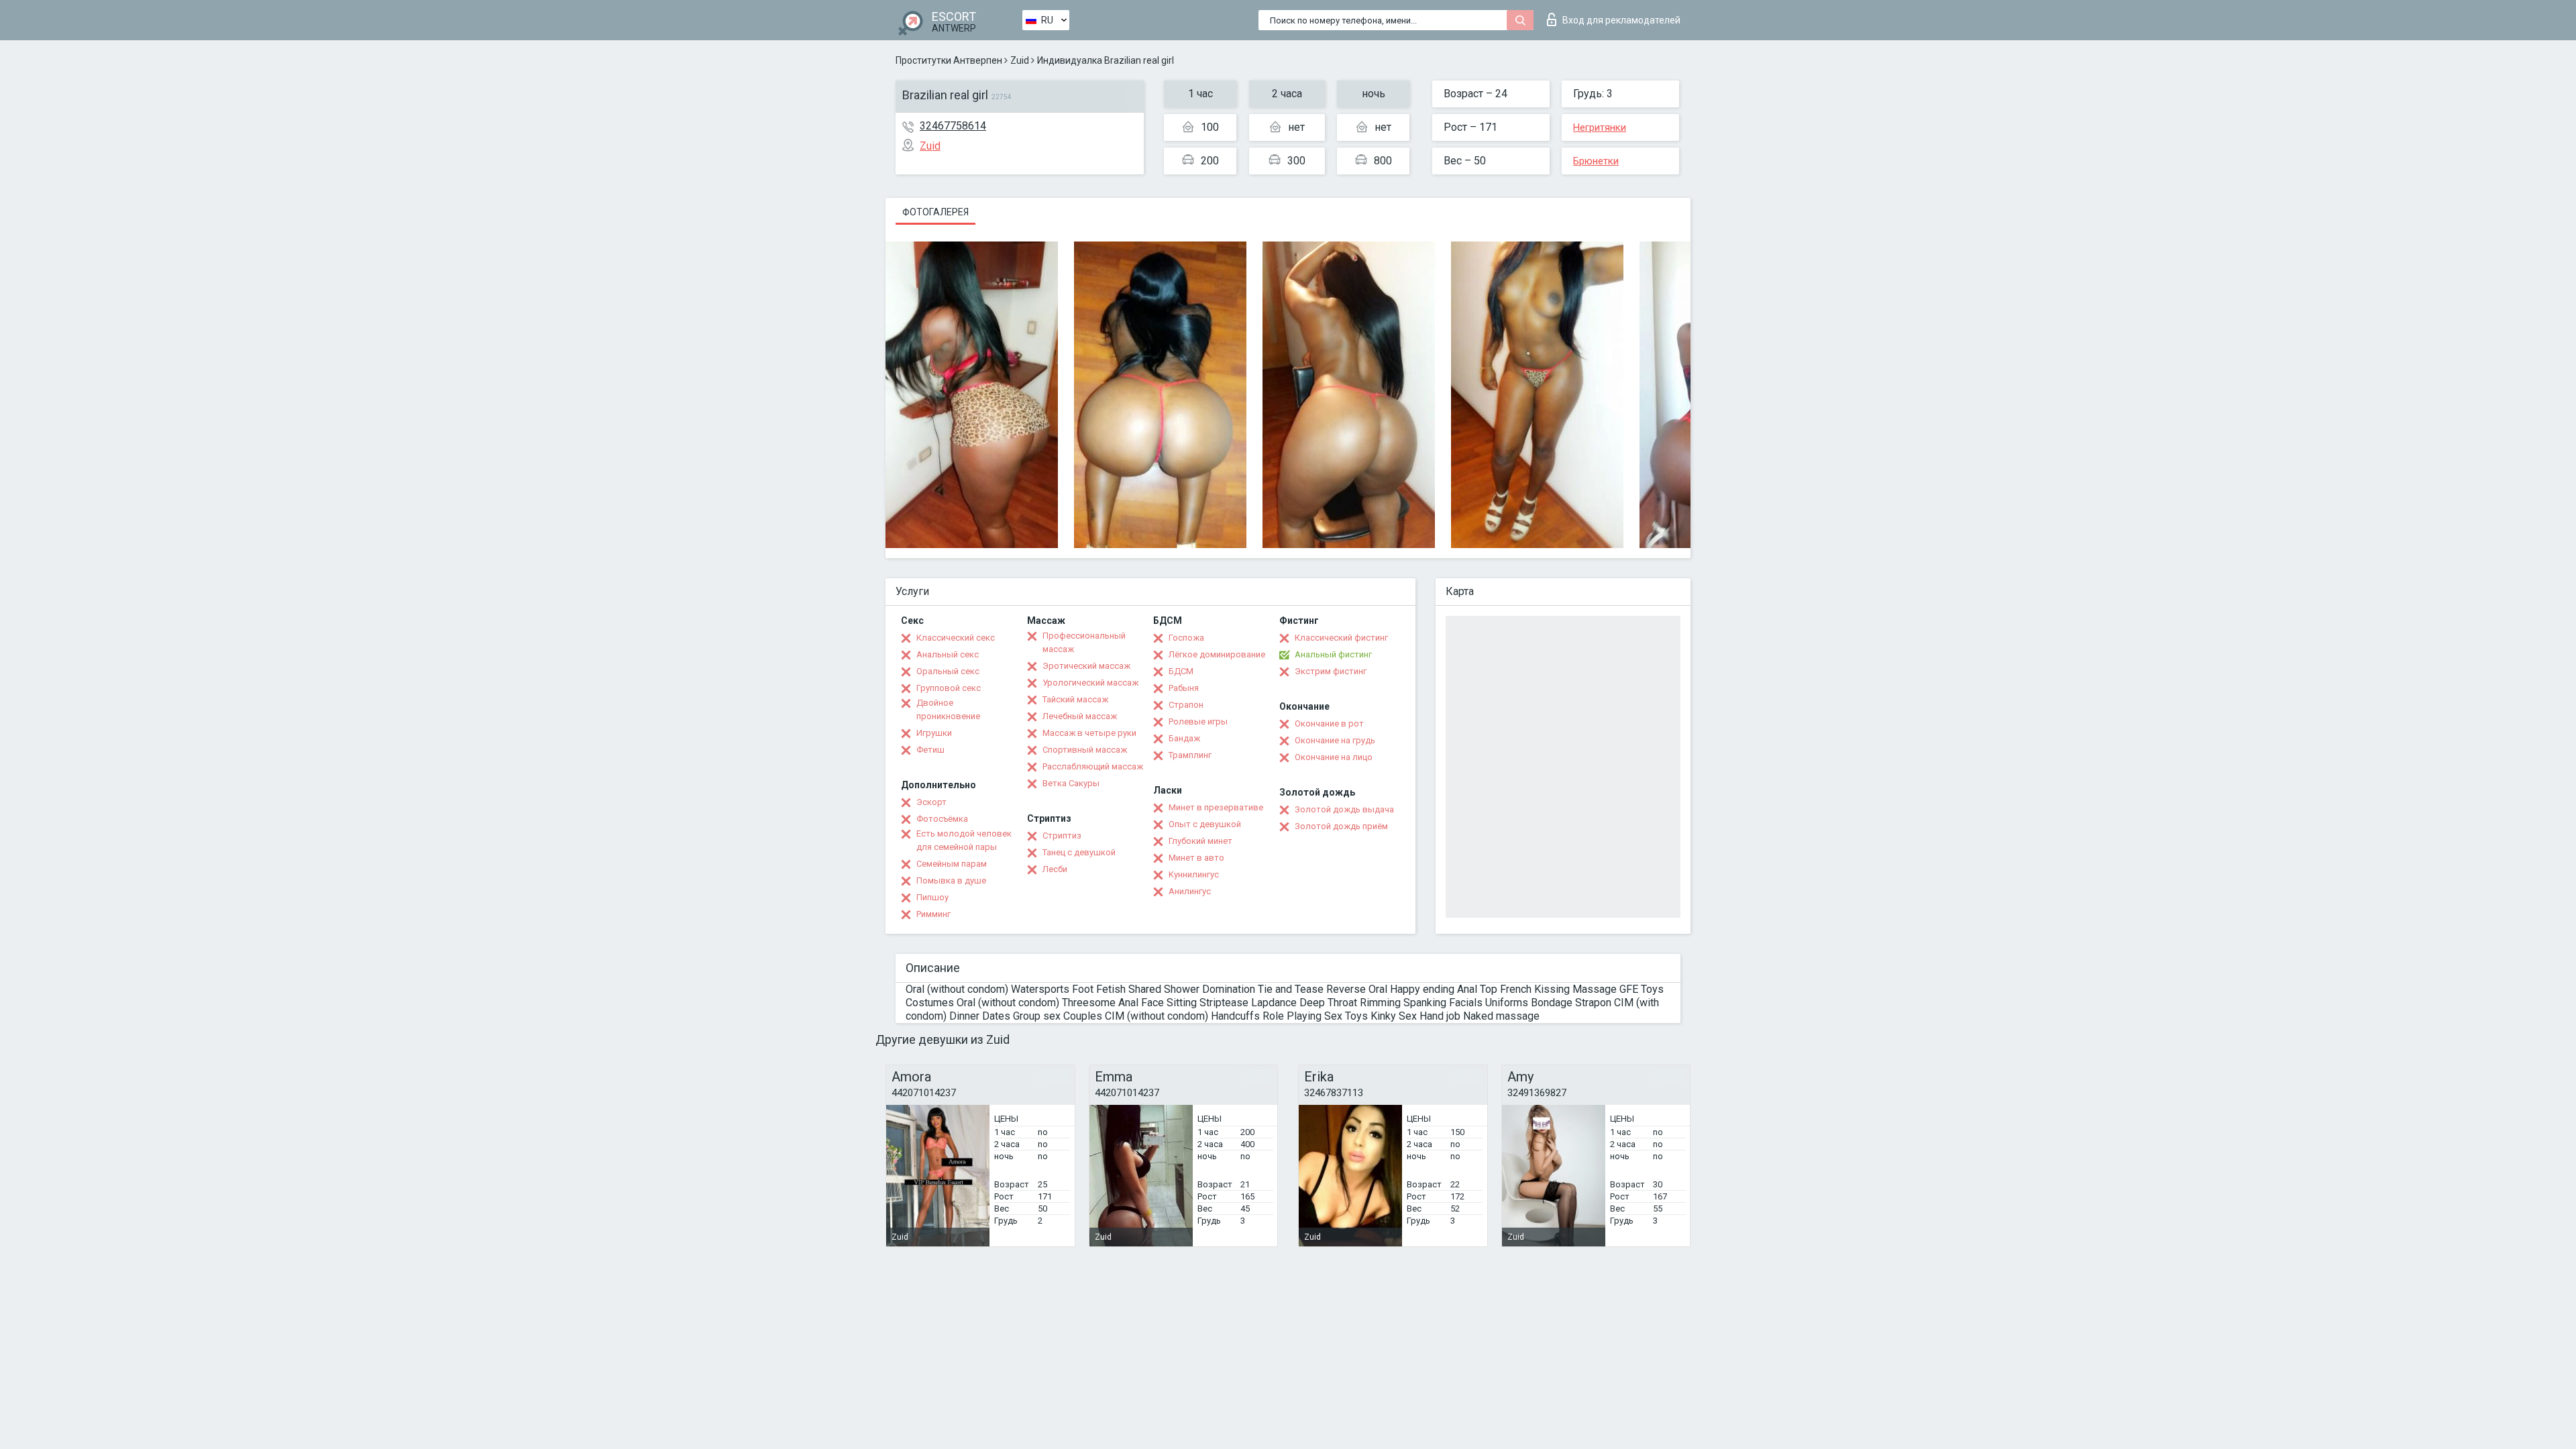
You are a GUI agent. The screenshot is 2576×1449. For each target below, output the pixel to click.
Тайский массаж (1075, 699)
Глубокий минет (1200, 841)
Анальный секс (948, 654)
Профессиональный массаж (1084, 642)
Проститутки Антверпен (949, 60)
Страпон (1186, 705)
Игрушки (934, 733)
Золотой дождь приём (1341, 826)
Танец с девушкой (1079, 852)
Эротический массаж (1086, 666)
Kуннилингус (1194, 874)
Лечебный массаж (1080, 716)
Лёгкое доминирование (1217, 654)
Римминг (933, 914)
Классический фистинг (1341, 638)
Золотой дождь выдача (1344, 809)
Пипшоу (932, 897)
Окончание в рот (1329, 723)
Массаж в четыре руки (1089, 733)
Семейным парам (952, 864)
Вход (1621, 20)
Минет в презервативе (1216, 807)
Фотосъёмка (942, 819)
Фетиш (930, 750)
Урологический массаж (1090, 683)
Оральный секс (948, 671)
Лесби (1055, 869)
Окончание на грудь (1335, 740)
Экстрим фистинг (1331, 671)
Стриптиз (1062, 836)
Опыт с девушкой (1205, 824)
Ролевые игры (1198, 721)
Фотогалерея (935, 212)
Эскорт (931, 802)
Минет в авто (1196, 858)
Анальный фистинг (1333, 654)
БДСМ (1181, 671)
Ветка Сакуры (1071, 783)
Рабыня (1184, 688)
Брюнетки (1596, 161)
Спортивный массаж (1085, 750)
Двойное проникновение (948, 709)
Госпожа (1186, 638)
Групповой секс (949, 688)
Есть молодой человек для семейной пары (964, 840)
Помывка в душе (951, 880)
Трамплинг (1190, 755)
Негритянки (1600, 127)
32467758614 (953, 126)
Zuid (1020, 60)
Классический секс (956, 638)
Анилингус (1190, 891)
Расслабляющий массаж (1093, 766)
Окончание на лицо (1334, 757)
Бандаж (1184, 738)
